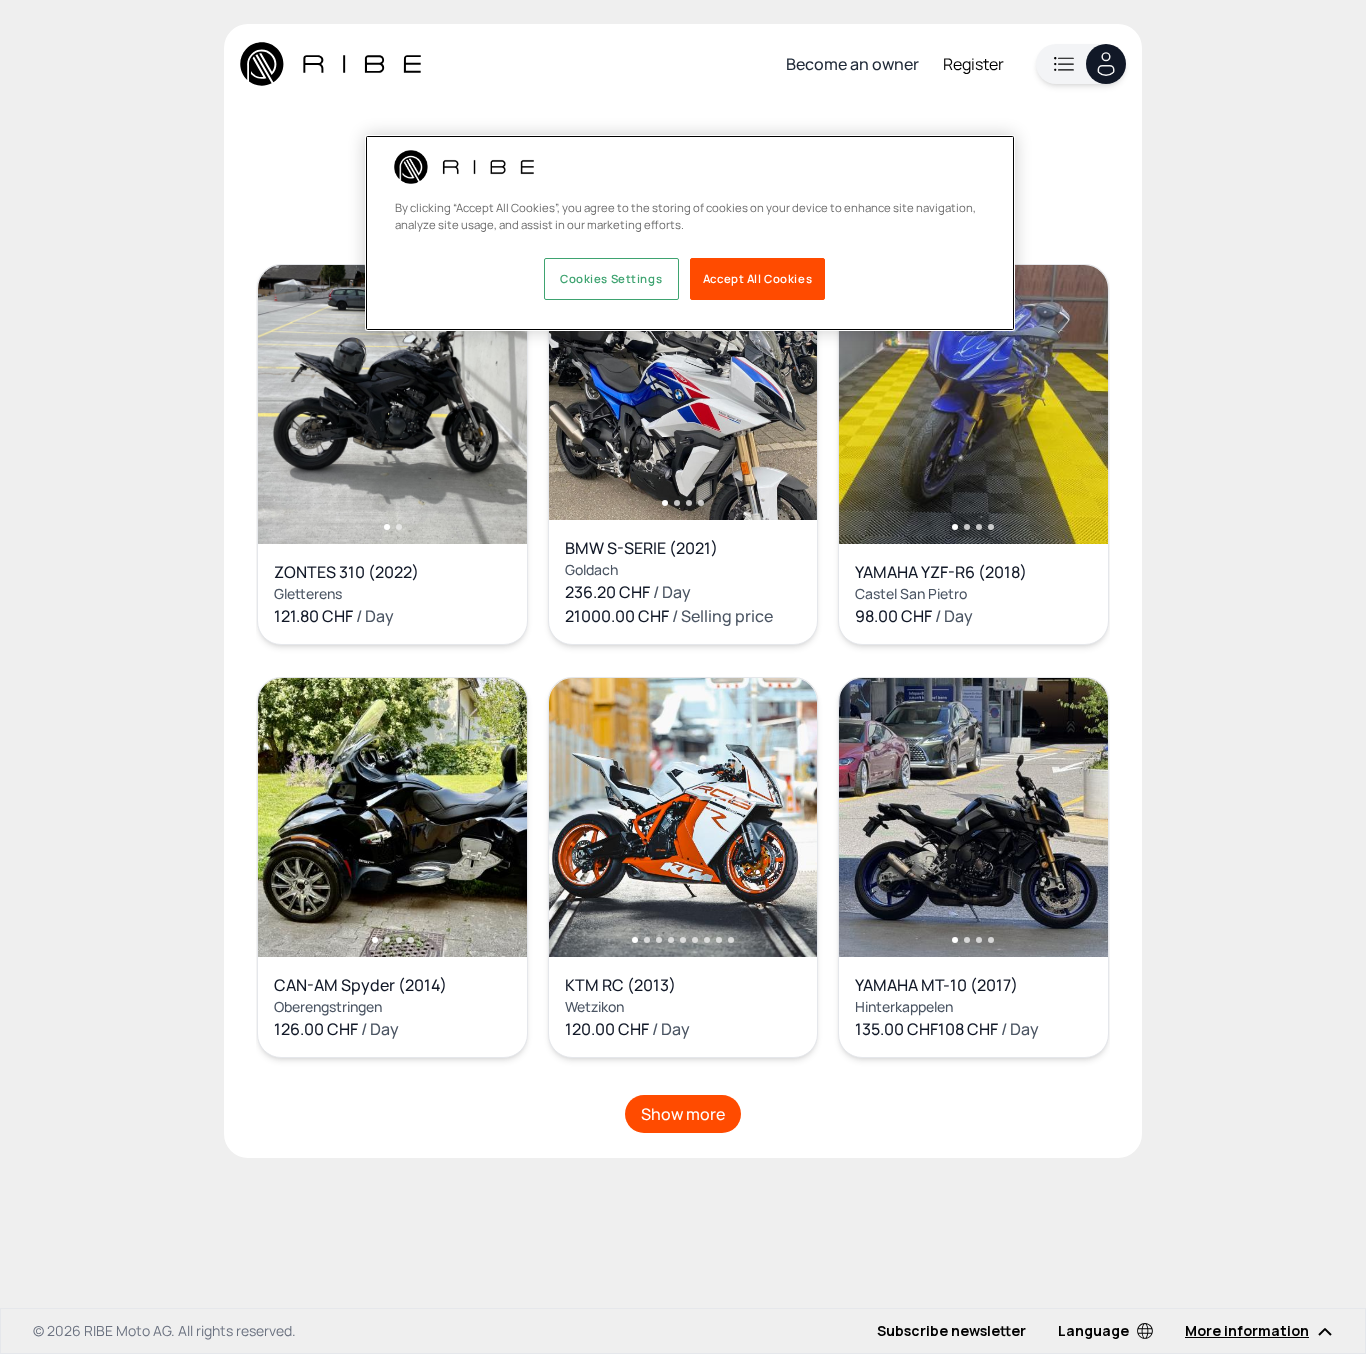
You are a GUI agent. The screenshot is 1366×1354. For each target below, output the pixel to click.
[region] (690, 233)
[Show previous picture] (294, 404)
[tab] (387, 527)
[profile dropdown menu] (1081, 64)
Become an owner (852, 64)
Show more (683, 1114)
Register (973, 64)
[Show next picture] (491, 404)
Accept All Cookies (757, 279)
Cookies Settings (611, 279)
